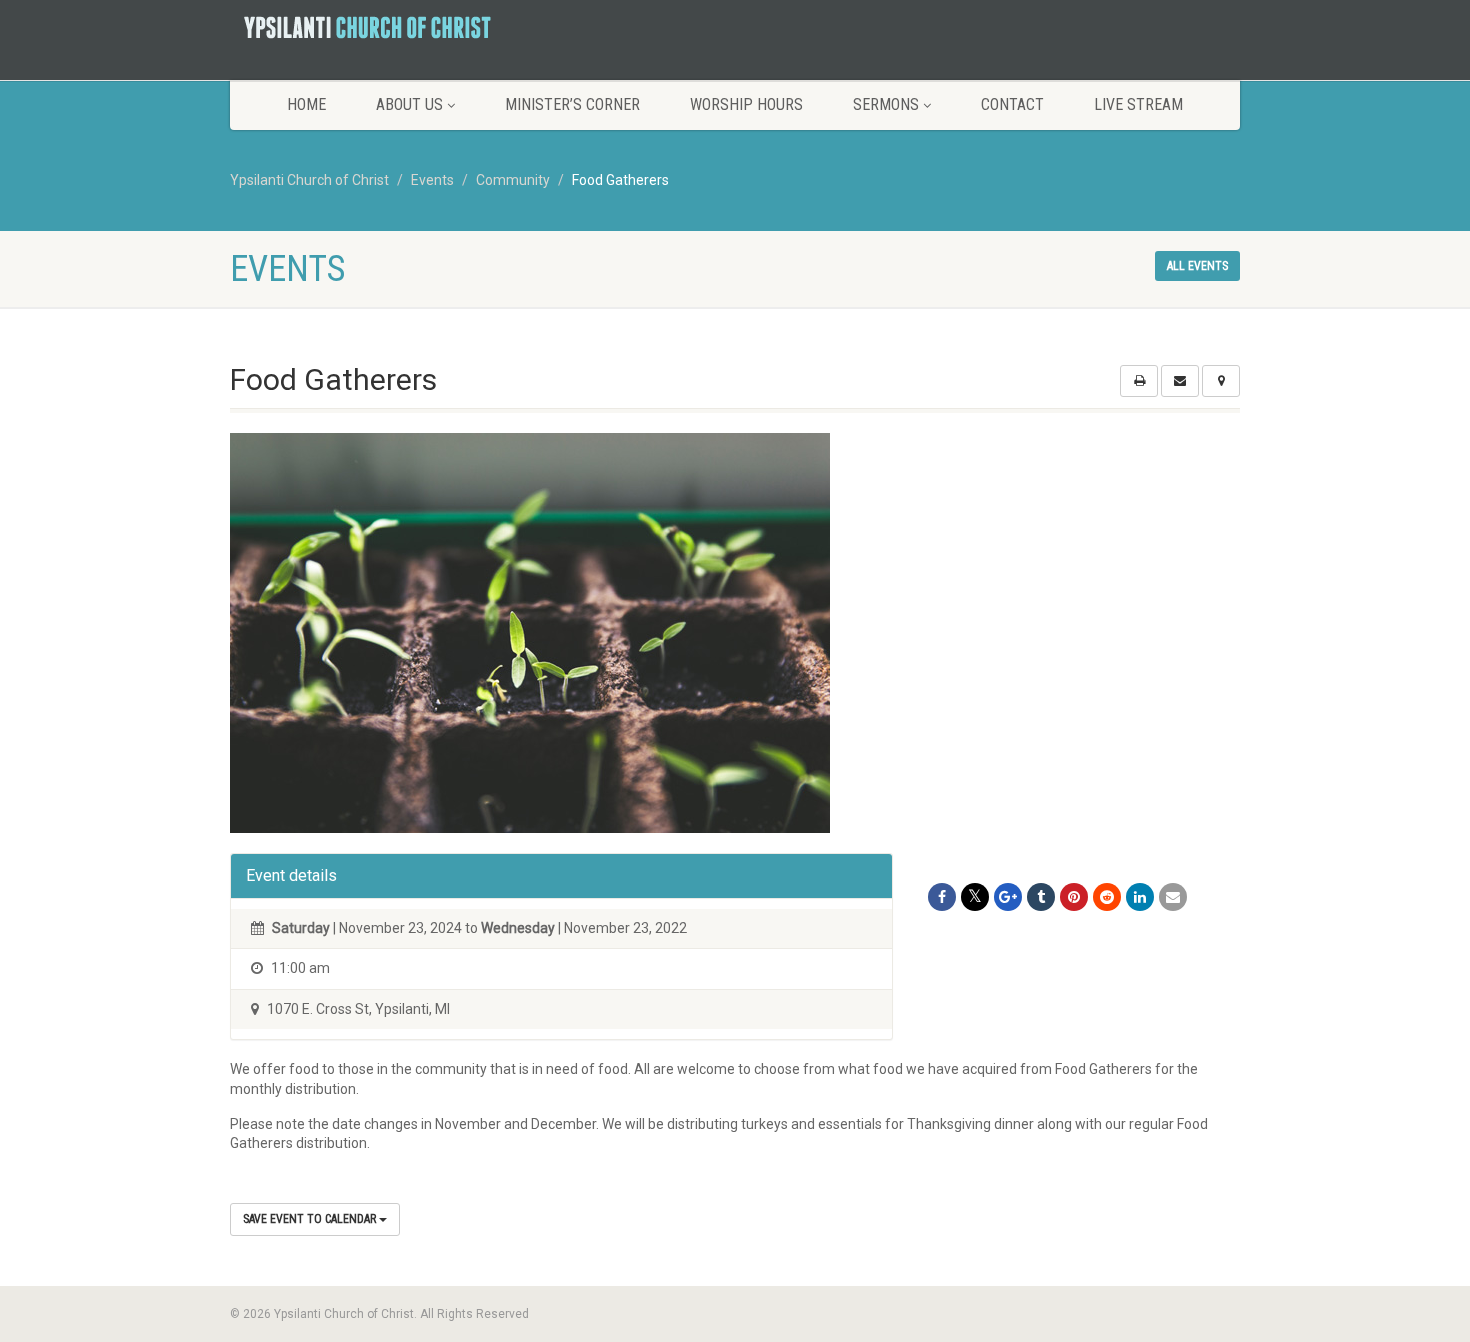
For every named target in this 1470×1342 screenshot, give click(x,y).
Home (306, 104)
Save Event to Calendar (311, 1219)
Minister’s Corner (572, 104)
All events (1197, 266)
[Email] (1173, 897)
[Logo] (388, 27)
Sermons (886, 104)
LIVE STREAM (1138, 104)
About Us (409, 104)
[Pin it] (1074, 897)
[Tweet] (975, 897)
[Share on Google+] (1008, 897)
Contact (1012, 104)
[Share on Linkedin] (1140, 897)
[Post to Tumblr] (1041, 897)
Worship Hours (746, 104)
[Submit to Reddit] (1107, 897)
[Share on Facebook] (942, 897)
